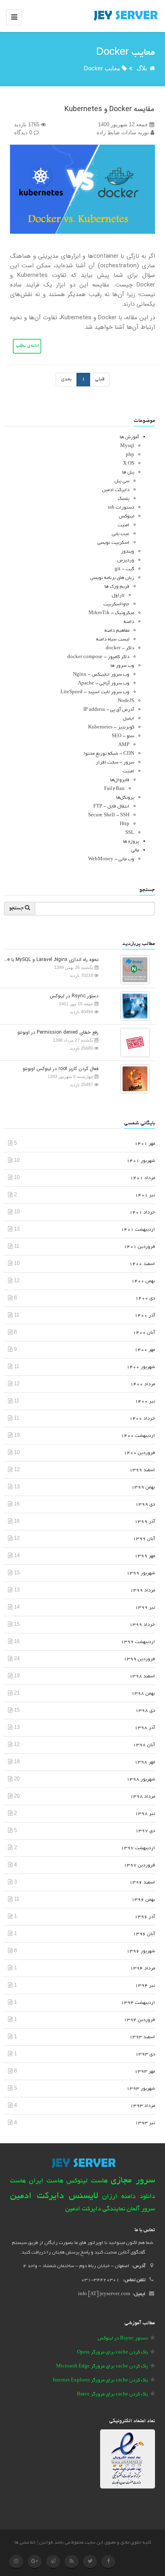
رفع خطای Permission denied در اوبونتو (58, 1032)
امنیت (124, 525)
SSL (130, 833)
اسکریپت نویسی (113, 543)
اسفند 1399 (142, 1470)
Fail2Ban (114, 789)
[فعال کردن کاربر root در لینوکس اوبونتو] (133, 1078)
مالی (135, 850)
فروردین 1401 (139, 1247)
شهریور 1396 (141, 1951)
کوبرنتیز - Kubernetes (111, 727)
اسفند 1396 (142, 1883)
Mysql (127, 446)
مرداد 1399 (143, 1590)
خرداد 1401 (142, 1212)
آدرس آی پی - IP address (109, 710)
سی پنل (122, 481)
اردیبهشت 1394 (138, 2003)
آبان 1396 (144, 1934)
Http (125, 824)
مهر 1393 (145, 2072)
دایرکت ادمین (116, 490)
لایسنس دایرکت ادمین (54, 2196)
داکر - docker (120, 648)
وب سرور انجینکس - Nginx (101, 675)
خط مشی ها (25, 2543)
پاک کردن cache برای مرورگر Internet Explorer (100, 2380)
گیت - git (124, 569)
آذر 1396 (145, 1917)
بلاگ (142, 68)
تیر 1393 (145, 2123)
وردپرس (126, 560)
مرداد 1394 (143, 1968)
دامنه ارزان (119, 2197)
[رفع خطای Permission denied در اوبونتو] (133, 1042)
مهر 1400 (145, 1350)
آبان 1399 (144, 1539)
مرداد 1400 (143, 1384)
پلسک (124, 499)
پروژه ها (131, 842)
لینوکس (127, 516)
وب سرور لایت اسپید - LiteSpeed (95, 692)
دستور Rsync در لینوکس (74, 996)
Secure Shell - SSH (109, 815)
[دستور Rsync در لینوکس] (133, 1006)
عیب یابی (121, 534)
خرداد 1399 (142, 1625)
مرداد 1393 (143, 2106)
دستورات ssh (121, 508)
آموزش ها (129, 437)
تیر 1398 (145, 1814)
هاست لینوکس (87, 2181)
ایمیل (129, 719)
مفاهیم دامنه (117, 631)
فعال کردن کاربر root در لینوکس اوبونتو (60, 1069)
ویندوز (128, 552)
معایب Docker (102, 68)
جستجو (17, 909)
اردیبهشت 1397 (138, 1848)
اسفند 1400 (142, 1264)
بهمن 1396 (143, 1900)
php (130, 455)
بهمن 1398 (143, 1694)
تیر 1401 (145, 1195)
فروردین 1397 (139, 1865)
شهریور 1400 (141, 1367)
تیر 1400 (145, 1401)
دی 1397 (145, 1831)
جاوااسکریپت (116, 604)
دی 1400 (145, 1298)
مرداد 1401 (143, 1178)
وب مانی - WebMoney (111, 859)
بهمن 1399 (143, 1487)
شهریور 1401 (141, 1161)
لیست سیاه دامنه (113, 640)
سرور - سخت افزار (115, 763)
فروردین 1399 (139, 1659)
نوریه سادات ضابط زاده (124, 132)
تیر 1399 (145, 1608)
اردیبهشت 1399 (138, 1642)
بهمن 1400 (143, 1281)
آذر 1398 (145, 1728)
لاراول (118, 596)
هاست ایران (46, 2181)
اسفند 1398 (142, 1676)
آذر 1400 (145, 1316)
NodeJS (126, 701)
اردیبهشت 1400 (138, 1436)
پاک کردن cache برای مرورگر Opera (112, 2352)
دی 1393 (145, 2054)
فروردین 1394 (139, 2020)
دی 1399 (145, 1505)
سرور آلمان (141, 2209)
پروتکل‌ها (125, 798)
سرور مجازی (133, 2181)
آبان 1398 (144, 1745)
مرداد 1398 (143, 1797)
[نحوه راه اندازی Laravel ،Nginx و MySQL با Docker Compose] (133, 969)
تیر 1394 (145, 1986)
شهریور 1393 (141, 2089)
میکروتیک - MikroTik (111, 613)
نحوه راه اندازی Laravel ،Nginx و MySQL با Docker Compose (51, 960)
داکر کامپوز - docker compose (98, 657)
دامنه (129, 622)
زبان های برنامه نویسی (112, 578)
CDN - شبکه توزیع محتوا (109, 754)
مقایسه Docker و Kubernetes (109, 109)
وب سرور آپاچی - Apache (104, 683)
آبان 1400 (144, 1333)
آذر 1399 (145, 1522)
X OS (129, 464)
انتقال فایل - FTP (111, 807)
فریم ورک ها (117, 587)
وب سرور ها (122, 666)
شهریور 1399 (141, 1573)
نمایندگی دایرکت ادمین (95, 2209)
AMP (124, 745)
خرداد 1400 (142, 1419)
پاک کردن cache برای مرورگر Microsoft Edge (102, 2366)
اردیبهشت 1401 (138, 1230)
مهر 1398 (145, 1762)
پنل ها (128, 472)
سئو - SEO (123, 736)
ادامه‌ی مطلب (27, 346)
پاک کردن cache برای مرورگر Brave (112, 2394)
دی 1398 (145, 1711)
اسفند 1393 (142, 2037)
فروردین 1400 (139, 1453)
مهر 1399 (145, 1556)
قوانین (46, 2543)
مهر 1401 (145, 1144)
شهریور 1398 (141, 1779)
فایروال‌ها (120, 780)
